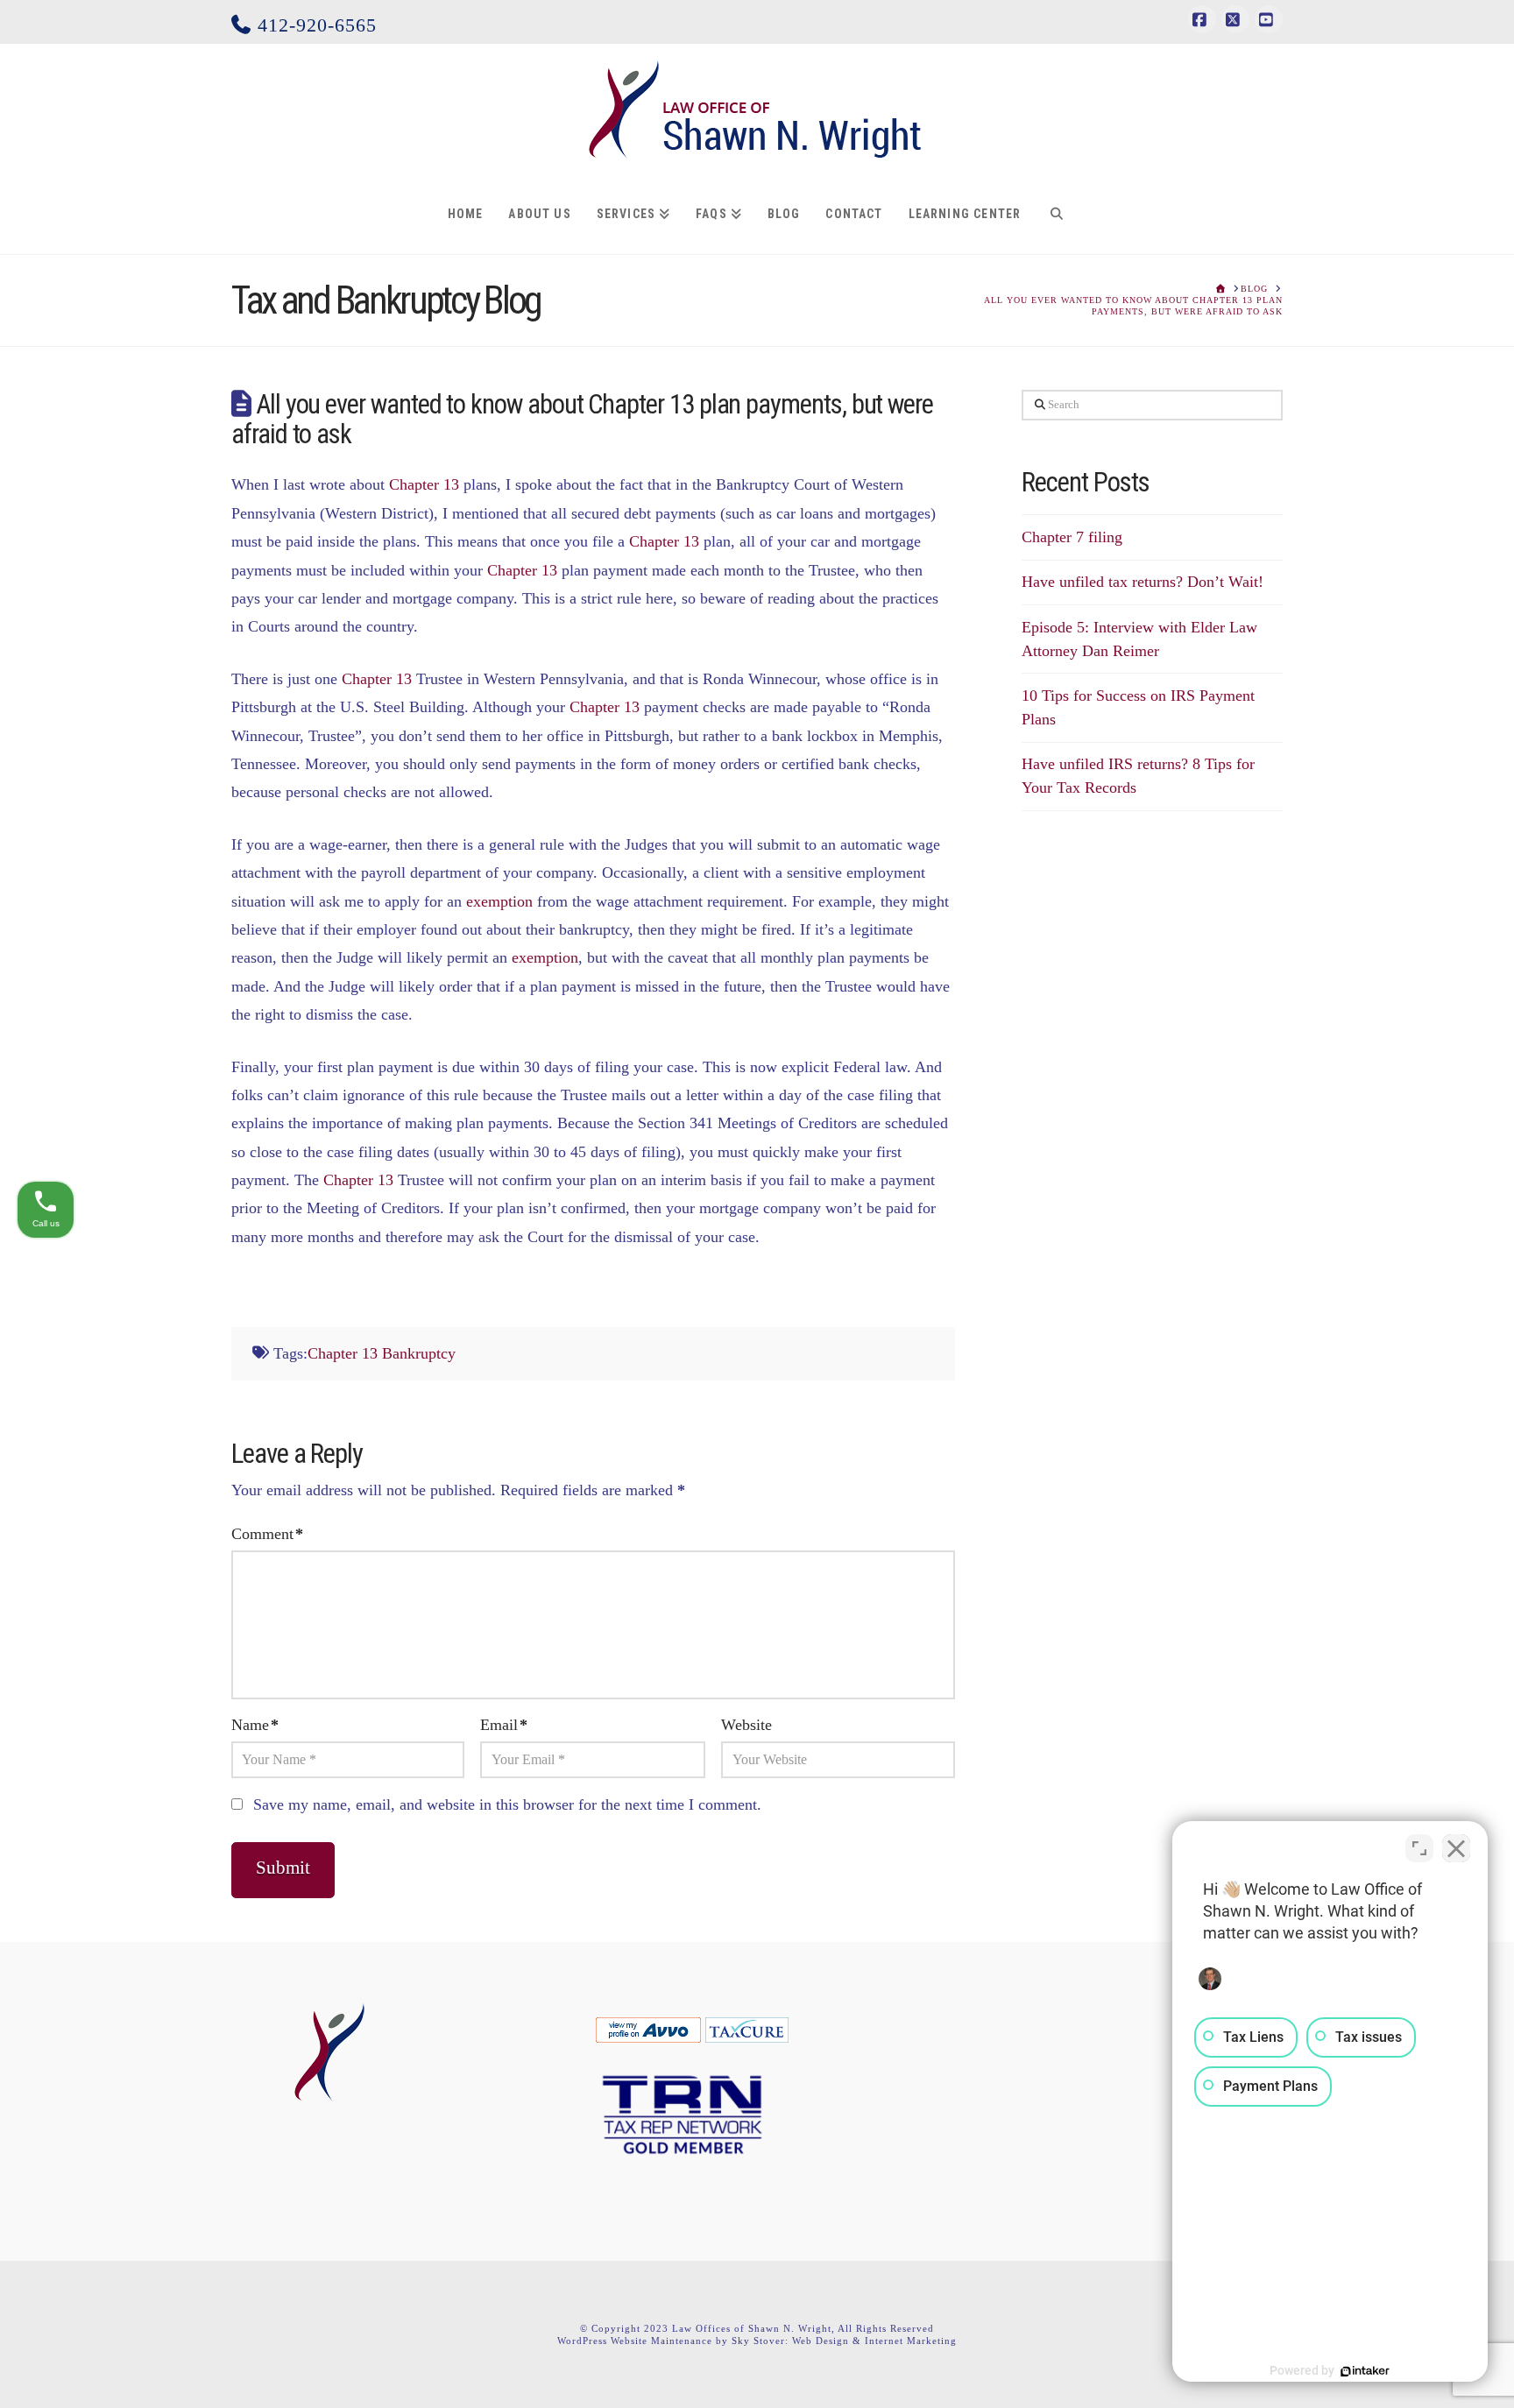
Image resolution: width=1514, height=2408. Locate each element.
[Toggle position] (1419, 1848)
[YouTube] (1269, 19)
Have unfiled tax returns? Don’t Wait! (1143, 582)
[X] (1235, 19)
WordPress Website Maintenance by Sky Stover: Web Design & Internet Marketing (757, 2341)
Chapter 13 (424, 484)
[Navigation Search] (1056, 215)
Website (746, 1725)
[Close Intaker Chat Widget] (1456, 1848)
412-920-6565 (314, 25)
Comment (267, 1534)
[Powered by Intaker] (1365, 2371)
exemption (499, 901)
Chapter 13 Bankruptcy (382, 1353)
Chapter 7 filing (1072, 537)
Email (504, 1725)
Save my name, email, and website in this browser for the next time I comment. (507, 1804)
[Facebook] (1202, 19)
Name (255, 1725)
